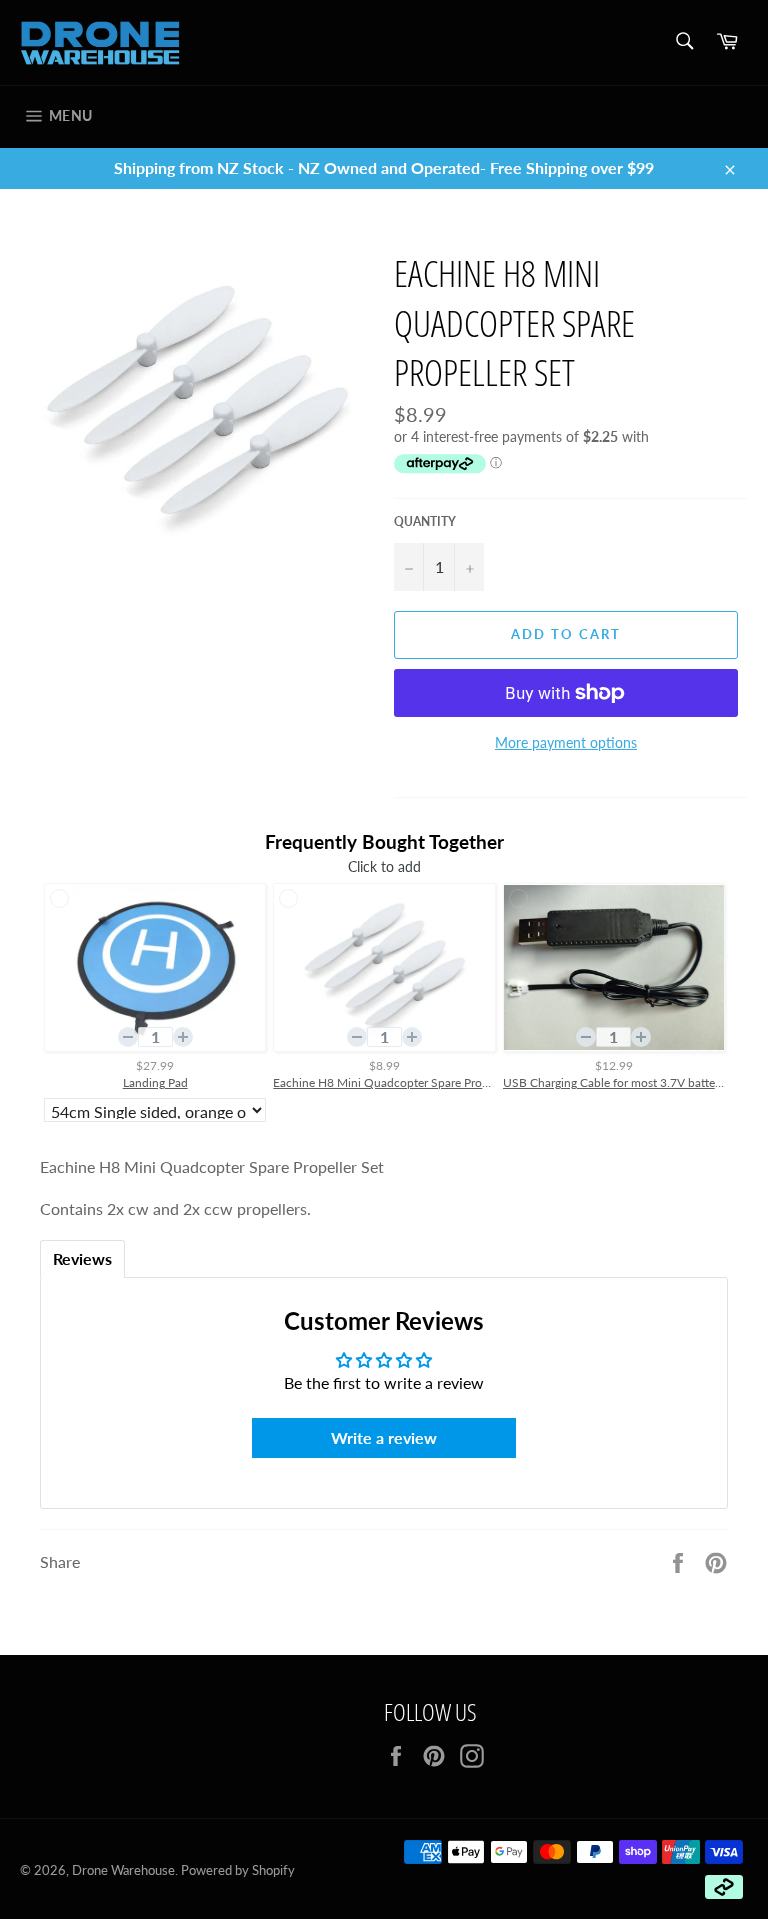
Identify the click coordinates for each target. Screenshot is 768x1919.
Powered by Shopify (238, 1870)
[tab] (82, 1259)
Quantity (425, 521)
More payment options (566, 742)
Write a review (384, 1437)
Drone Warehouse (123, 1870)
